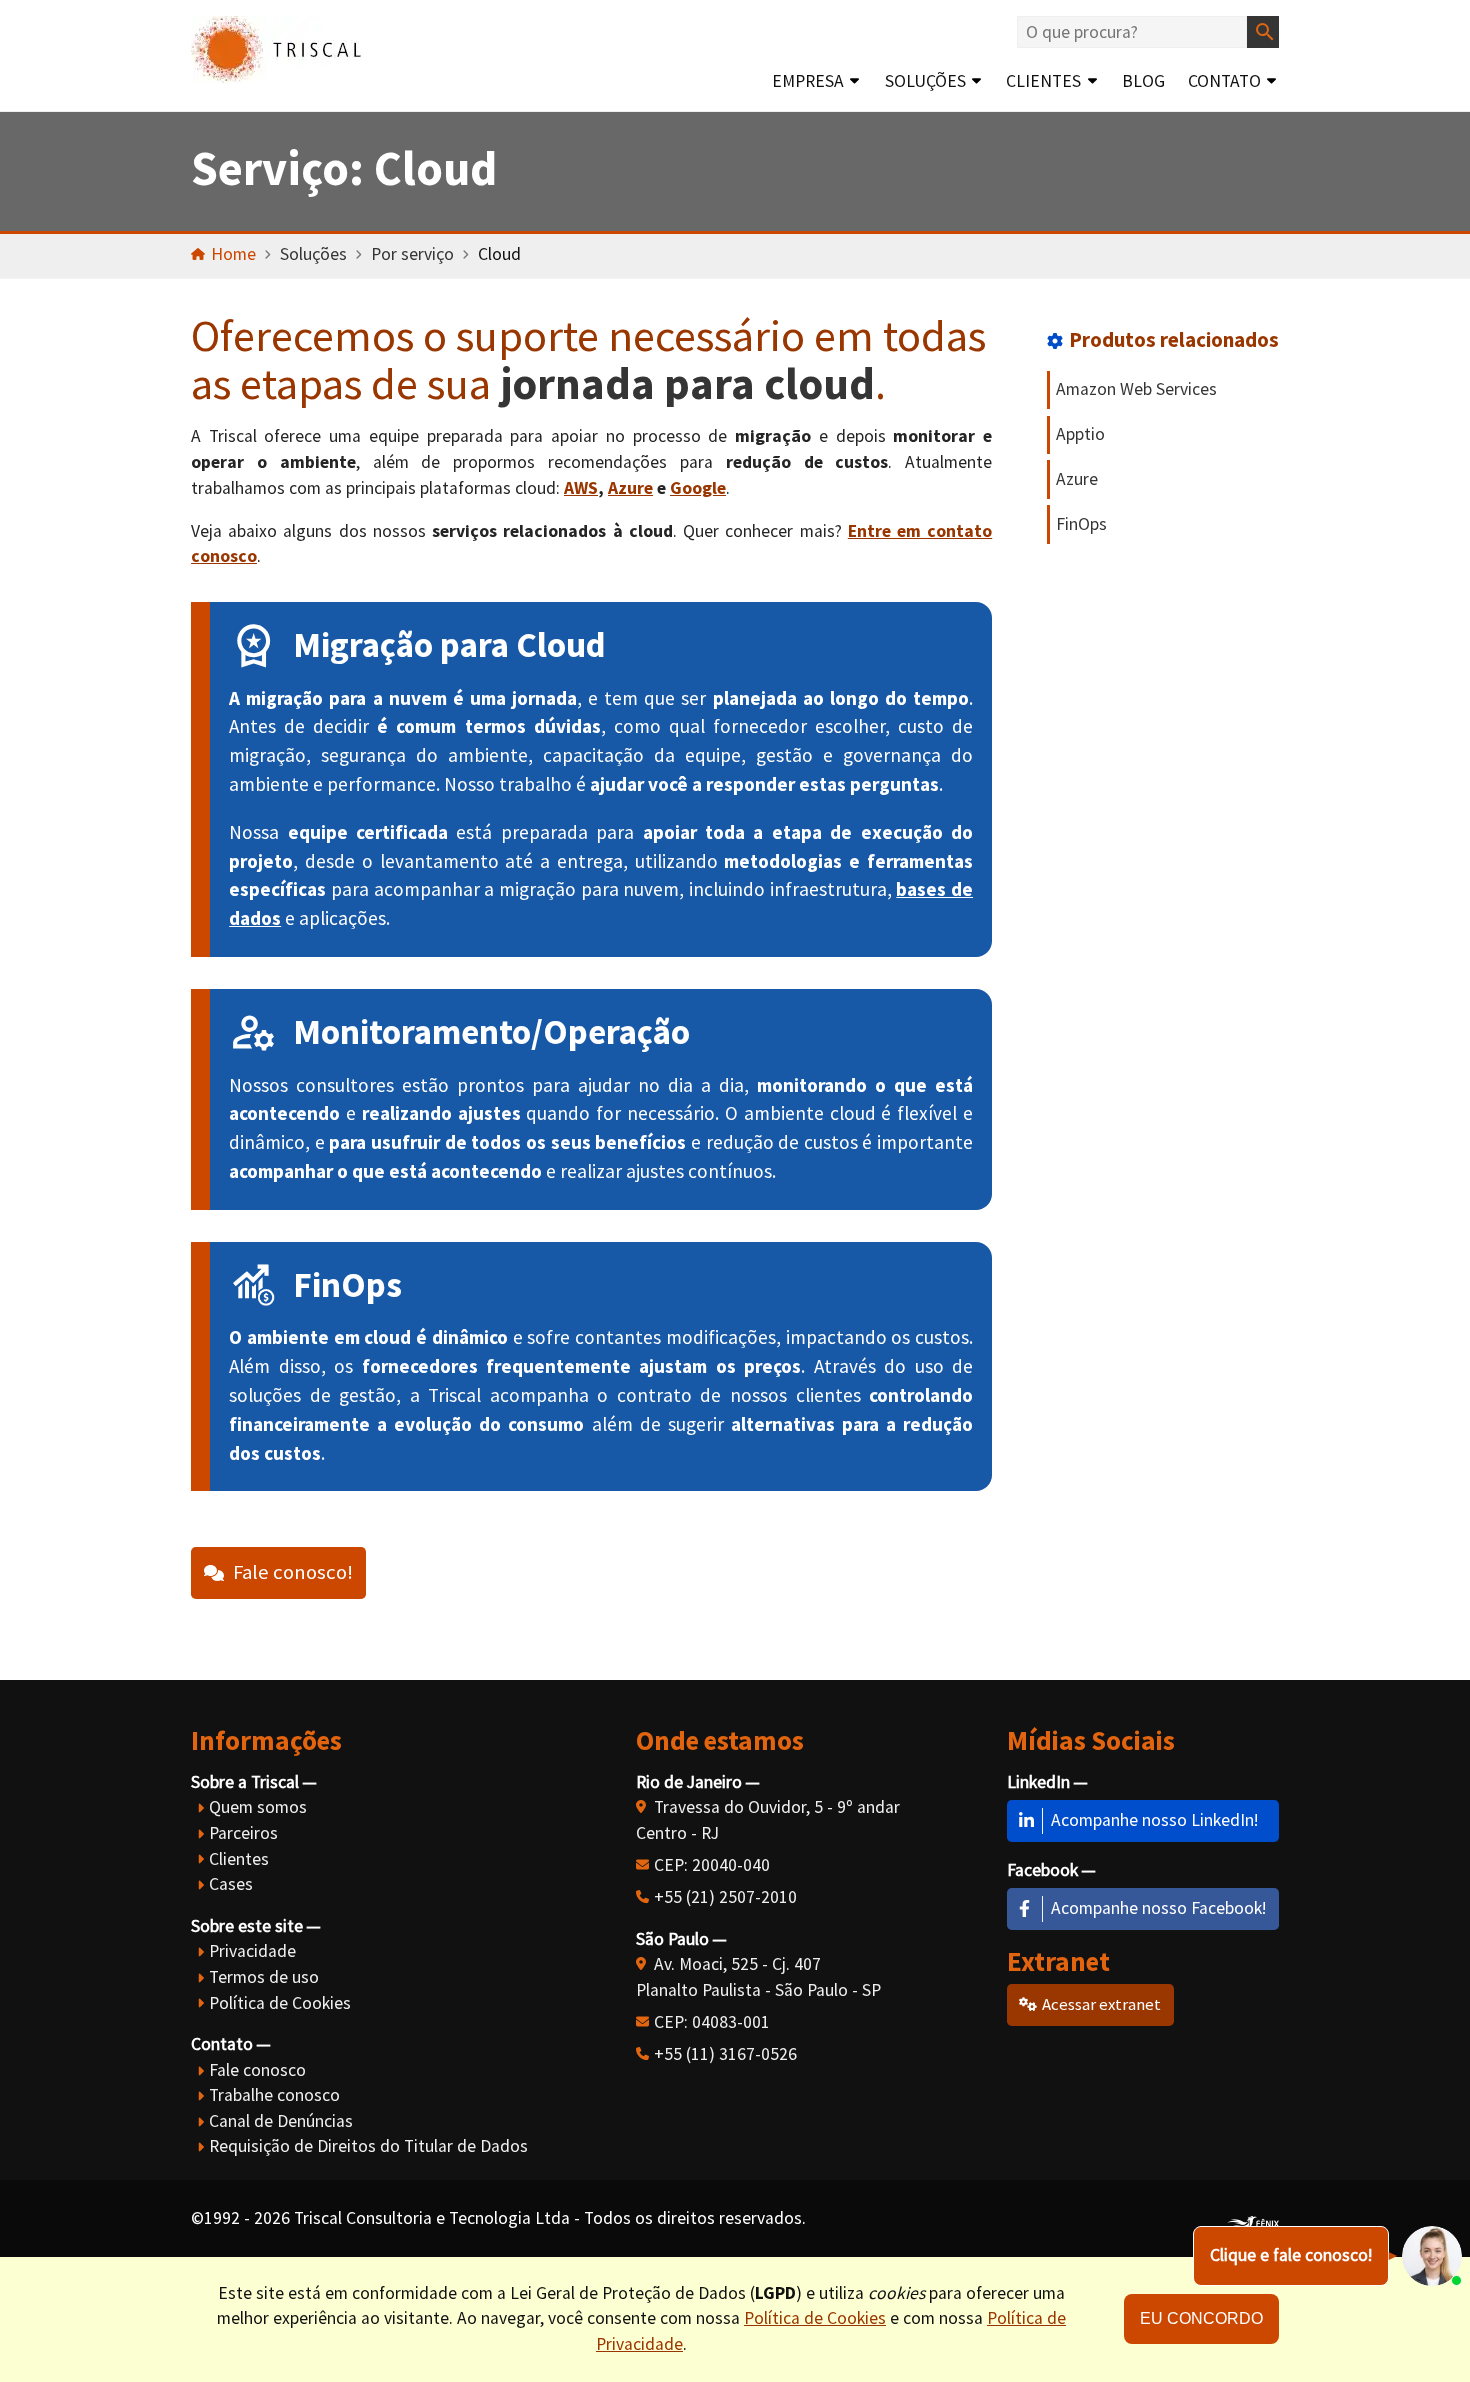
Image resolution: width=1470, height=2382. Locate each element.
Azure (630, 488)
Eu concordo (1201, 2318)
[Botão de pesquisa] (1263, 32)
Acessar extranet (1101, 2004)
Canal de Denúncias (281, 2121)
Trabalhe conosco (274, 2095)
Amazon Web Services (1136, 389)
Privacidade (252, 1951)
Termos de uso (264, 1977)
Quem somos (258, 1807)
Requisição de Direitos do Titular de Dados (368, 2146)
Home (233, 254)
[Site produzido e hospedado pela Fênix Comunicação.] (1253, 2219)
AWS (581, 488)
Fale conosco (257, 2070)
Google (698, 488)
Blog (1143, 81)
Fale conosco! (293, 1572)
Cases (231, 1884)
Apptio (1080, 434)
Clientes (1043, 81)
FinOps (1081, 524)
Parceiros (243, 1833)
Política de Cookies (280, 2003)
